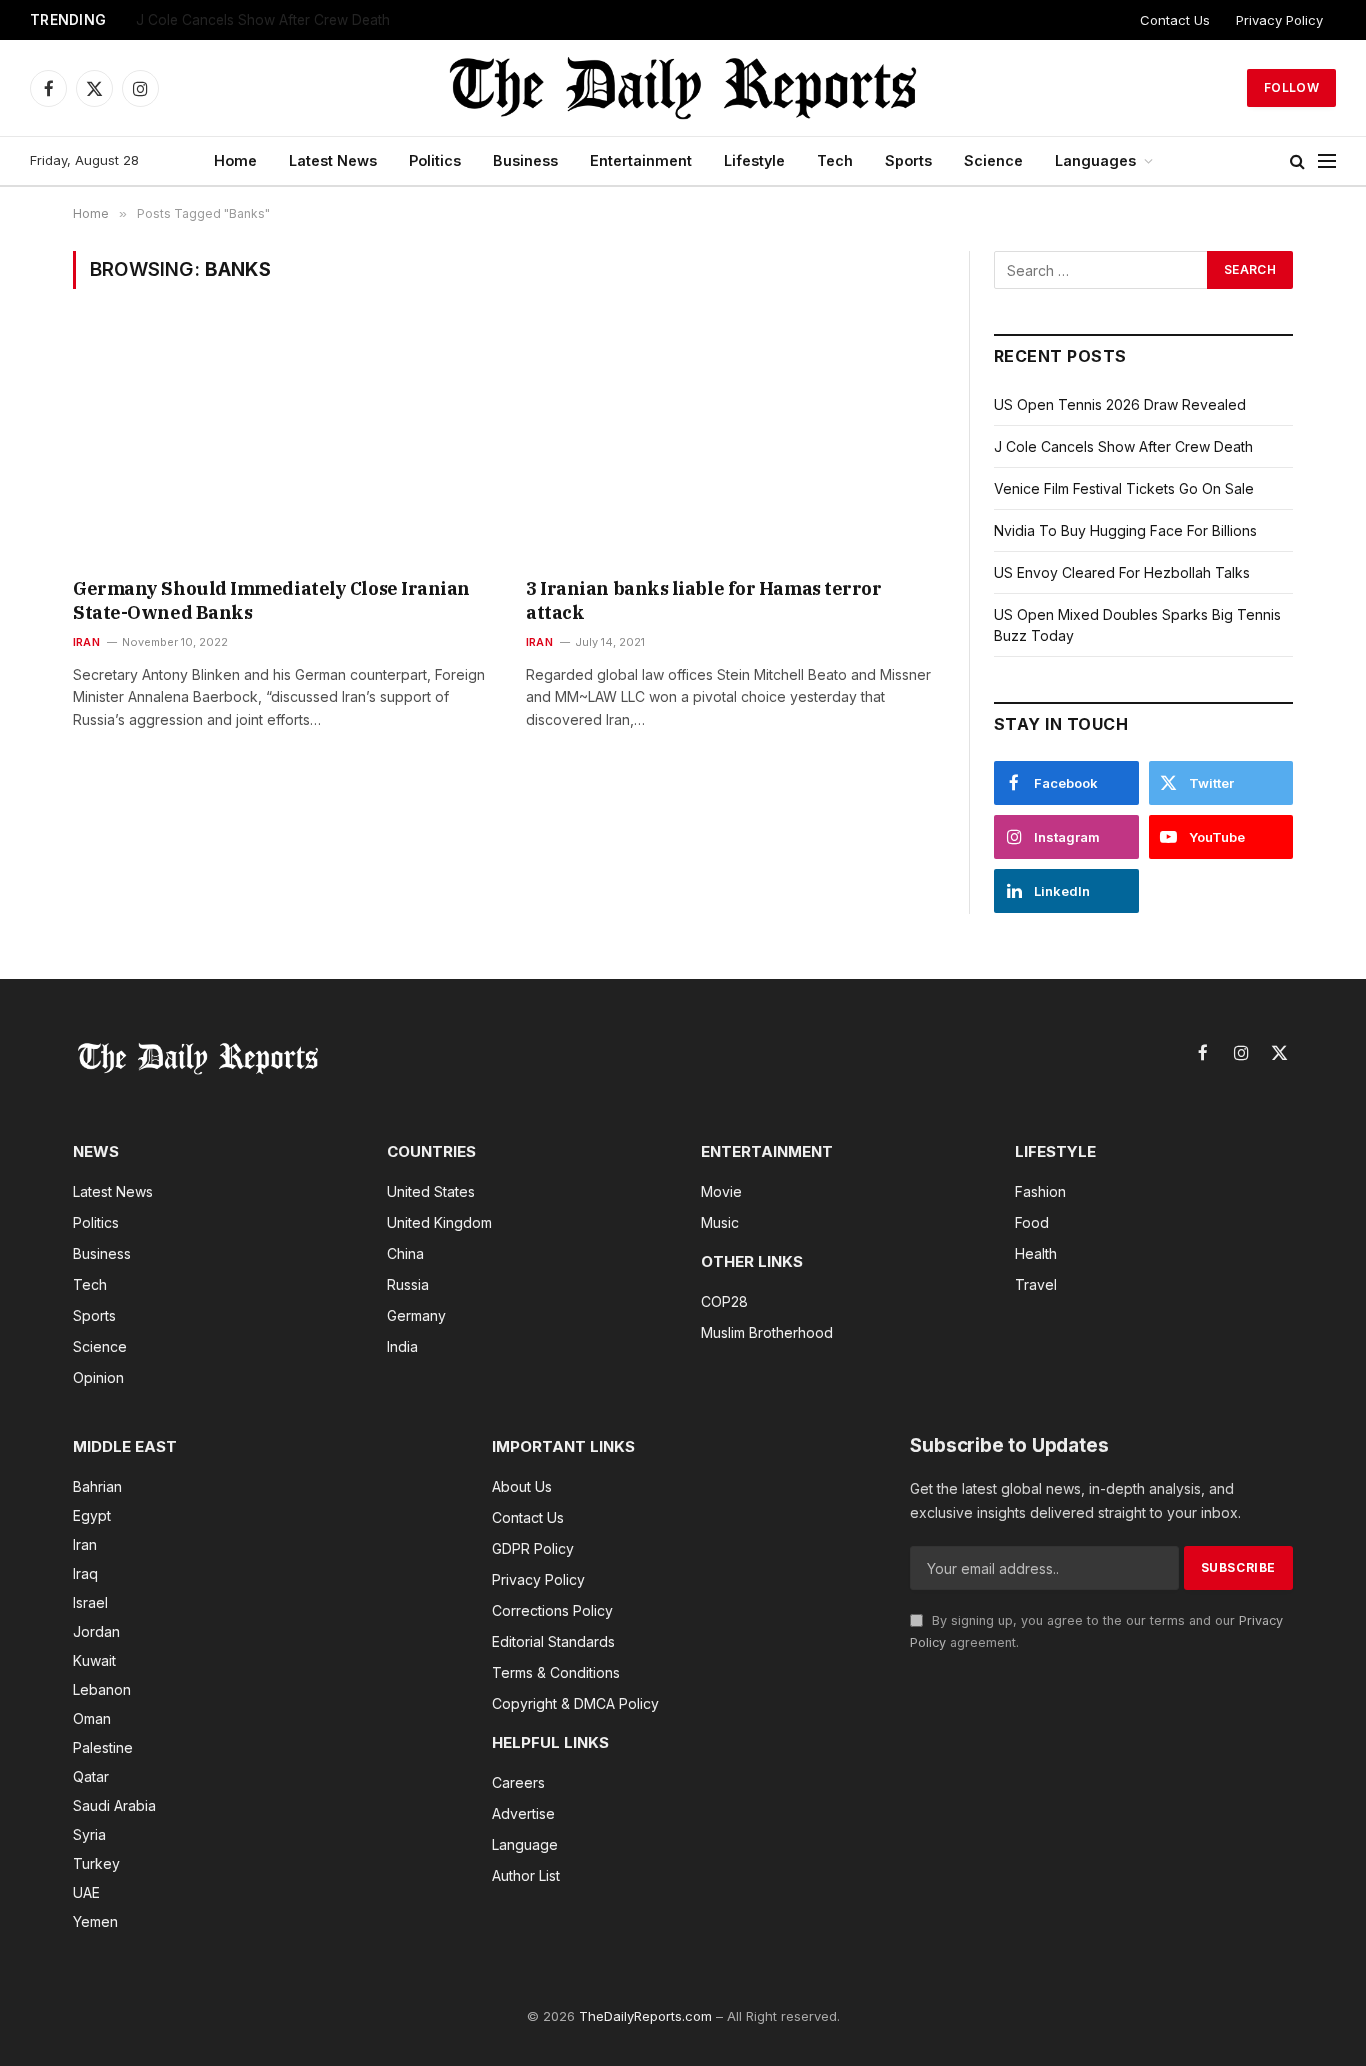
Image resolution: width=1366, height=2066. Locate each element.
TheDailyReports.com (645, 2016)
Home (235, 160)
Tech (835, 160)
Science (993, 160)
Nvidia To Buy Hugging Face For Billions (1125, 530)
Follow (1291, 87)
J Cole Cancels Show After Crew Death (1123, 446)
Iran (86, 642)
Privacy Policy (1279, 20)
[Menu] (1327, 161)
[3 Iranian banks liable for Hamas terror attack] (734, 446)
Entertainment (641, 160)
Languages (1095, 160)
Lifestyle (754, 160)
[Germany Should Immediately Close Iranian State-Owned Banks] (281, 446)
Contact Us (1175, 20)
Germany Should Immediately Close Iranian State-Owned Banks (271, 600)
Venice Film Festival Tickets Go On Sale (263, 20)
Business (525, 160)
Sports (908, 160)
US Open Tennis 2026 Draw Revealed (1120, 404)
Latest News (333, 160)
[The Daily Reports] (683, 88)
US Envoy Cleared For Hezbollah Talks (1122, 572)
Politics (435, 160)
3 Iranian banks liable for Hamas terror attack (703, 600)
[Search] (1297, 161)
